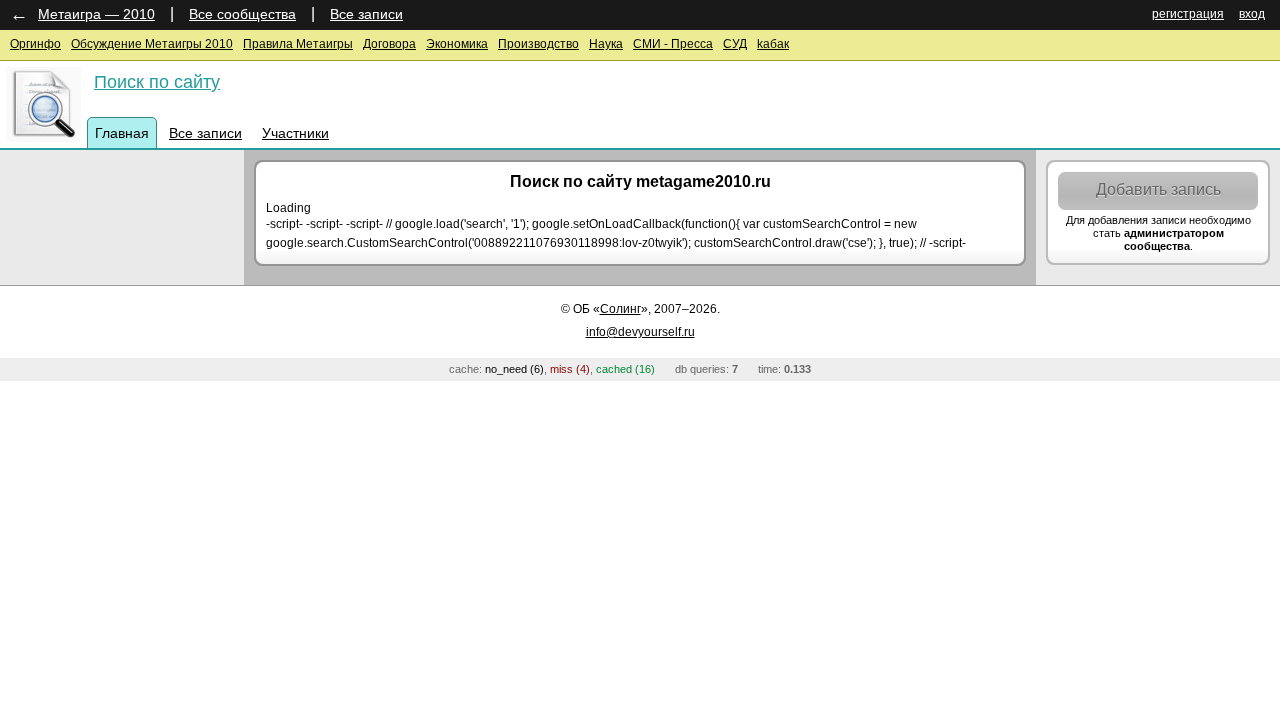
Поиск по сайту (157, 82)
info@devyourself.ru (640, 332)
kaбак (773, 44)
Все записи (366, 14)
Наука (606, 44)
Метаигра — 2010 (96, 14)
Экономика (457, 44)
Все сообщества (242, 14)
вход (1252, 14)
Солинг (620, 309)
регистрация (1188, 14)
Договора (389, 44)
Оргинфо (35, 44)
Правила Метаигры (298, 44)
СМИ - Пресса (673, 44)
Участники (295, 133)
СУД (735, 44)
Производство (538, 44)
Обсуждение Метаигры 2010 (152, 44)
